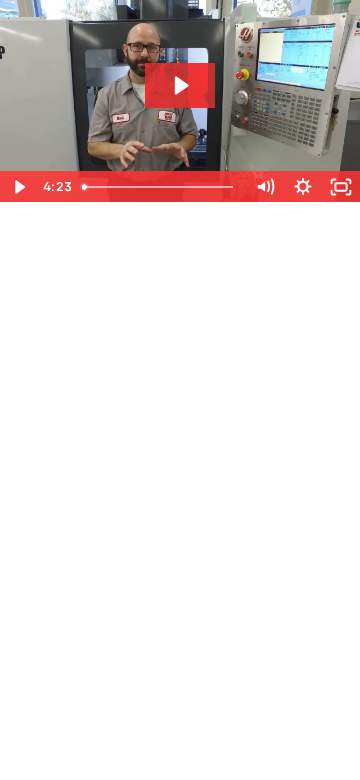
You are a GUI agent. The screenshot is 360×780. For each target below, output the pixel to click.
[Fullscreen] (341, 187)
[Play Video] (19, 187)
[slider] (160, 187)
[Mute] (265, 187)
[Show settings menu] (303, 187)
